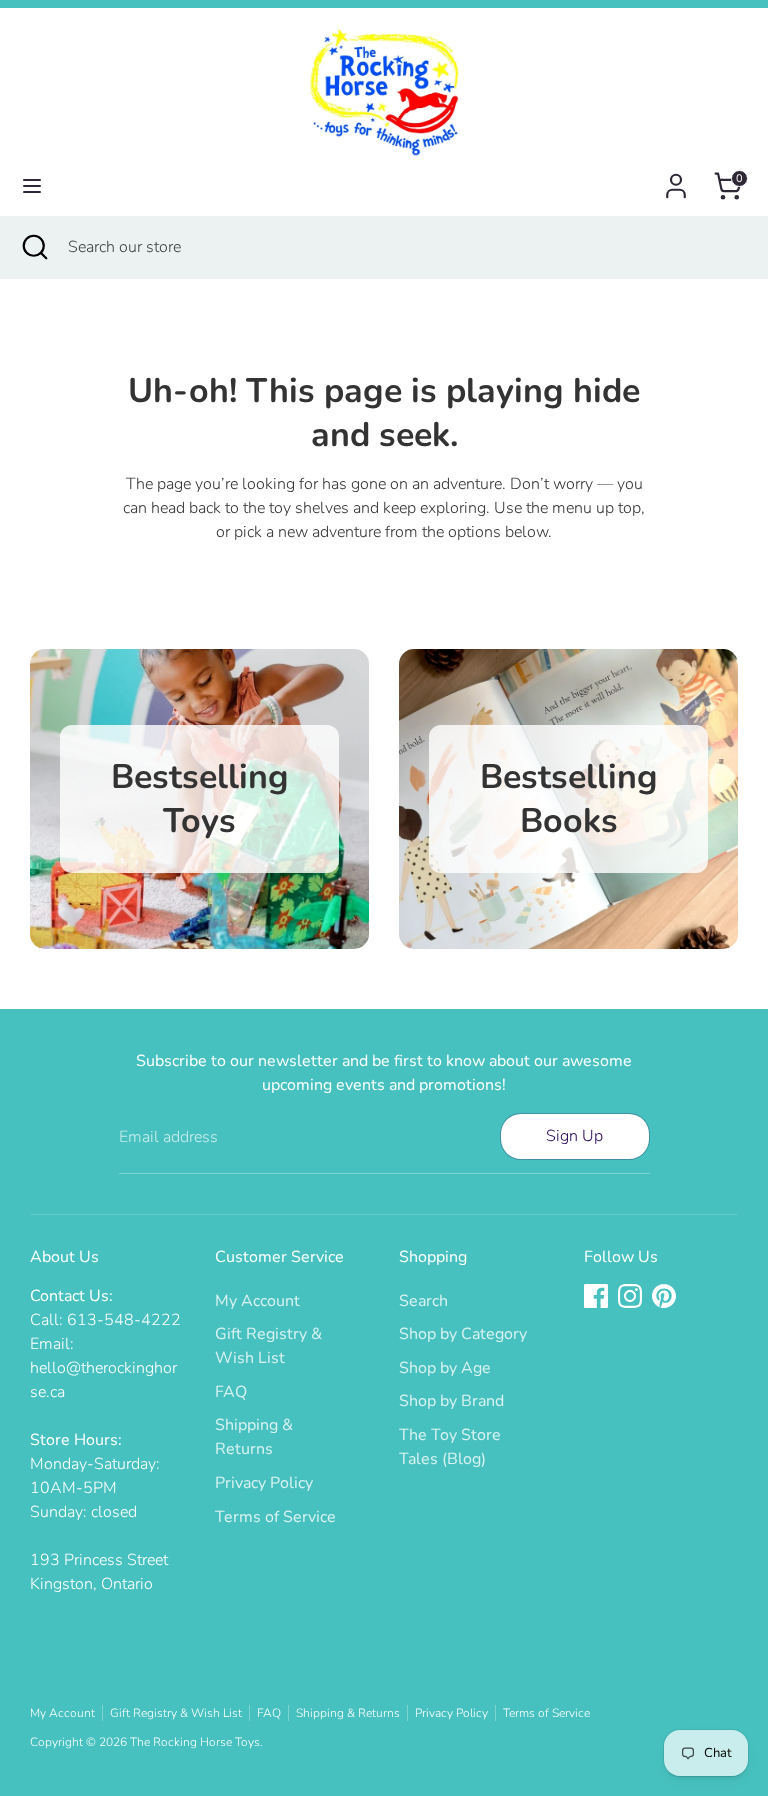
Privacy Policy (264, 1483)
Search (423, 1301)
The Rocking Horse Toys (195, 1742)
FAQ (231, 1392)
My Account (257, 1301)
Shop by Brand (451, 1401)
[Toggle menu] (32, 186)
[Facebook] (596, 1296)
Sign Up (574, 1136)
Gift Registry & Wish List (176, 1713)
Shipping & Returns (348, 1713)
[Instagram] (630, 1296)
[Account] (676, 178)
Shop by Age (445, 1368)
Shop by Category (463, 1334)
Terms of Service (275, 1517)
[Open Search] (34, 247)
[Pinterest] (664, 1296)
